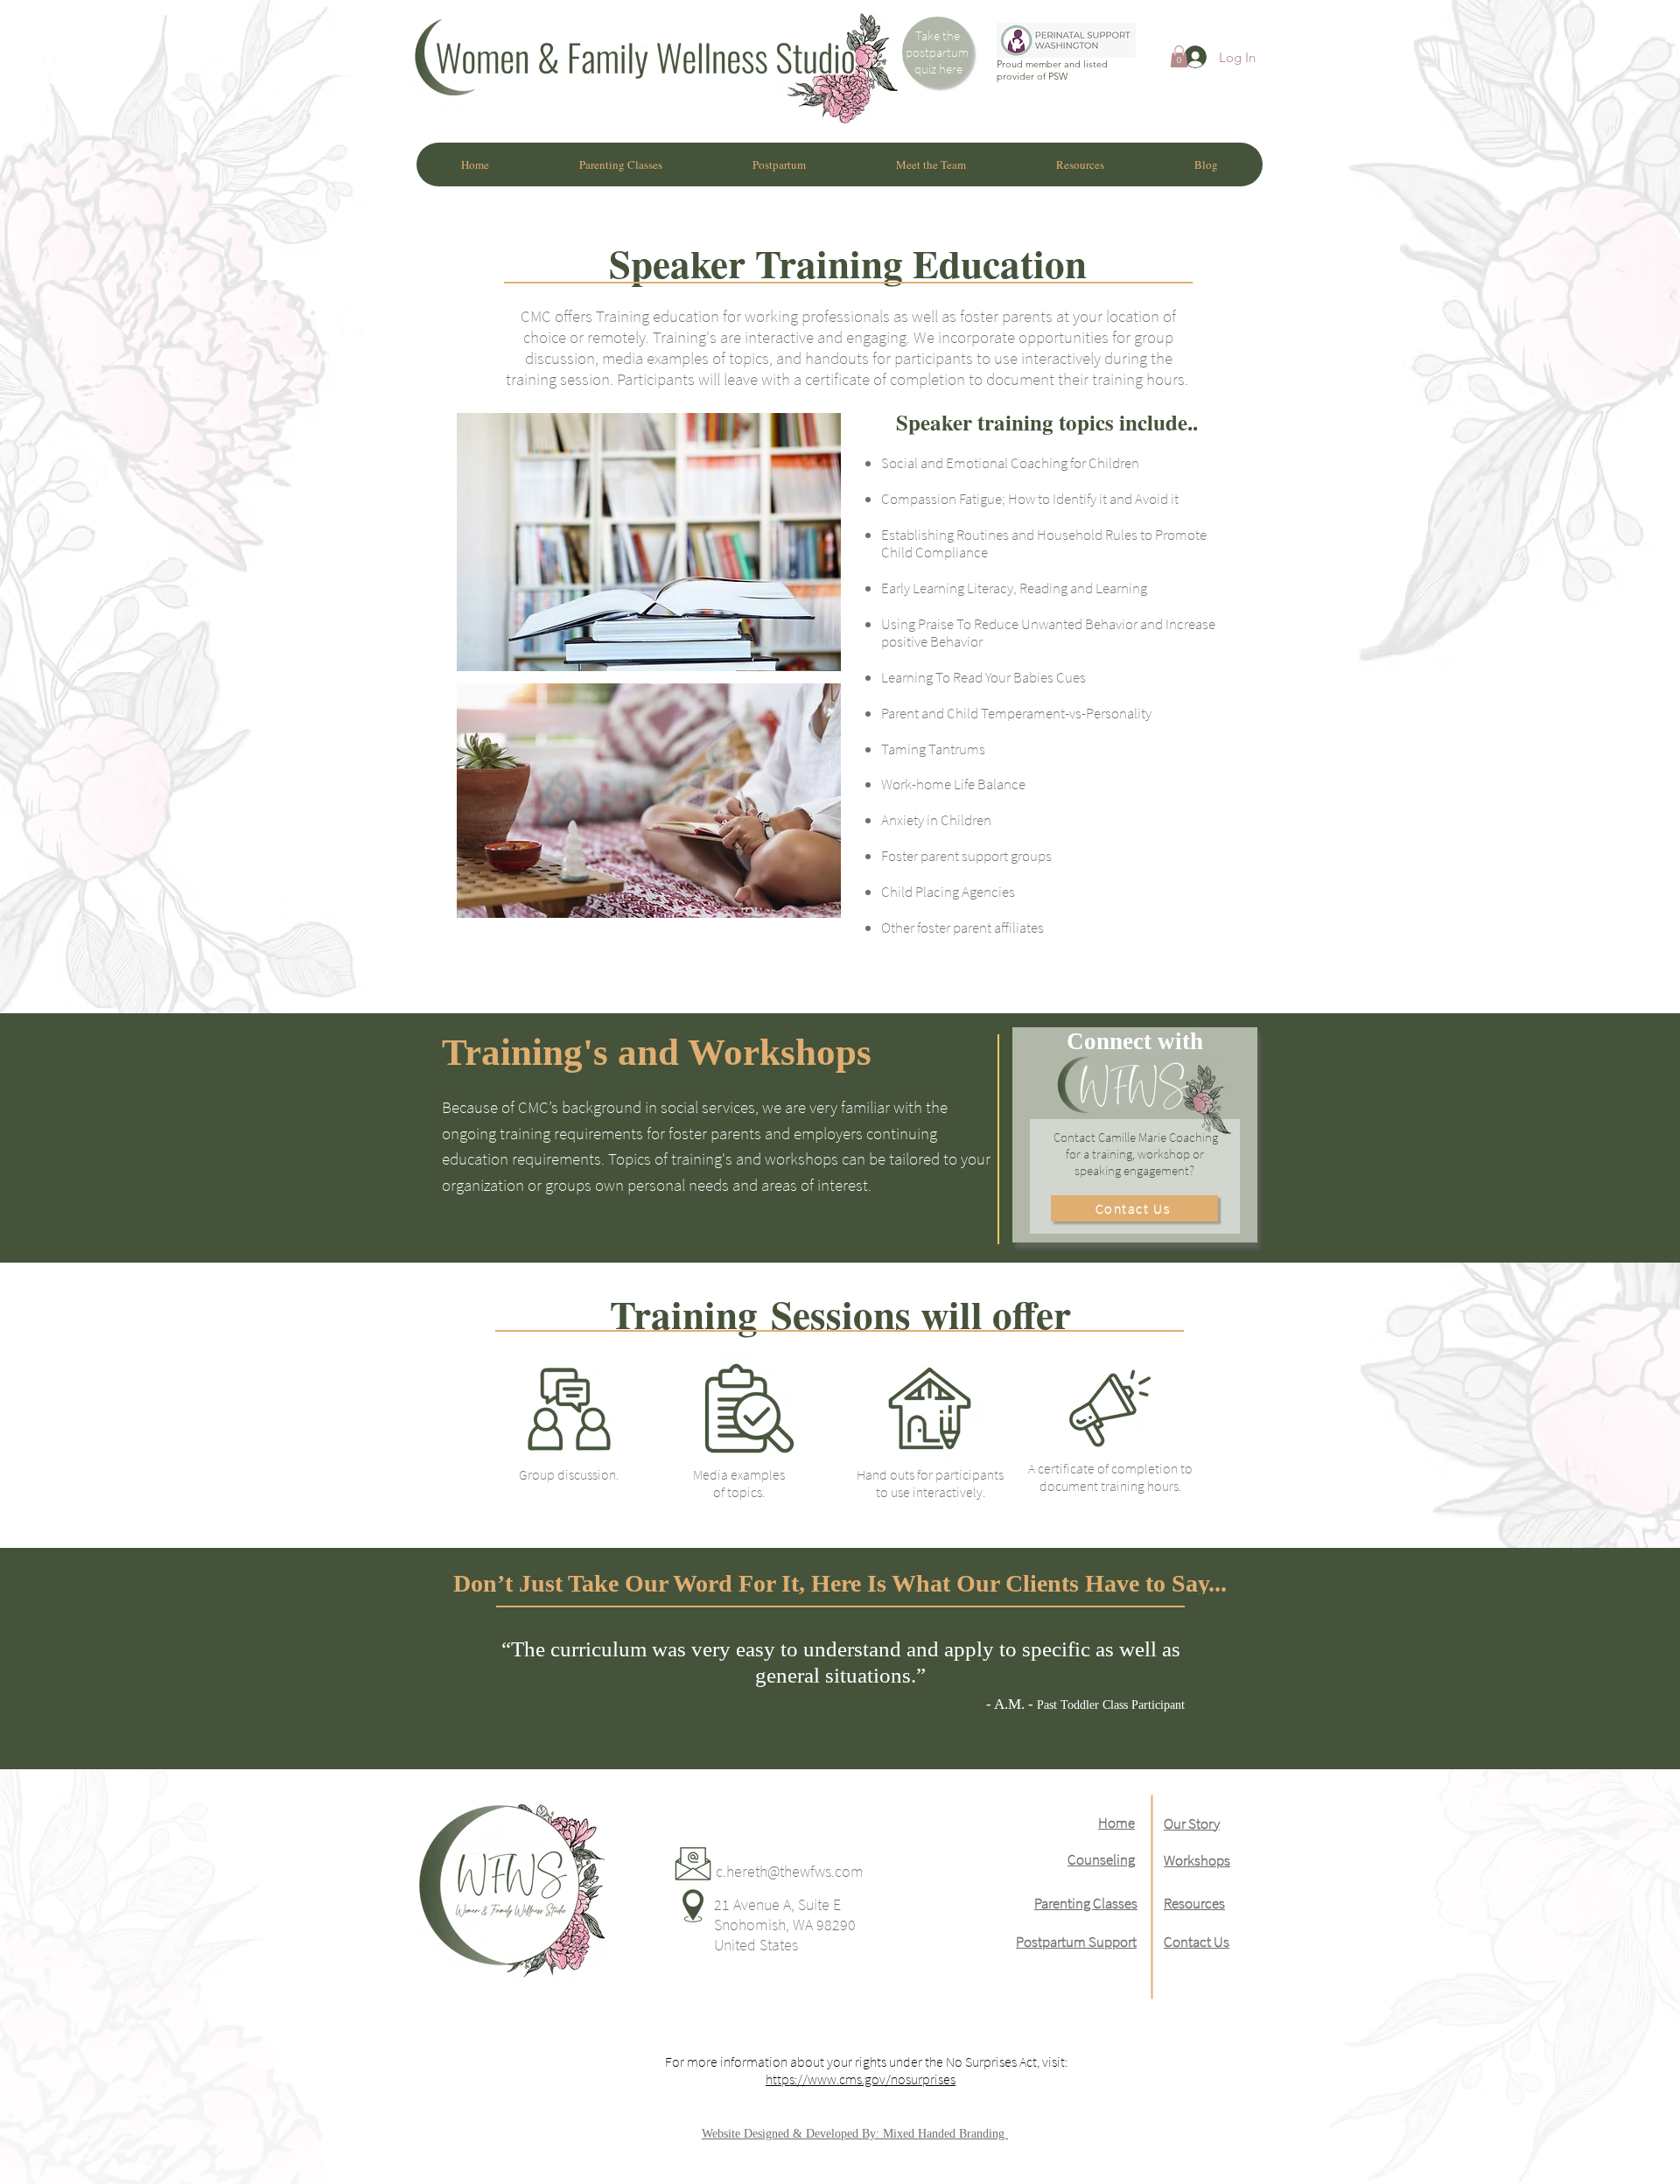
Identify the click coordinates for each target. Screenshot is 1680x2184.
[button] (1179, 56)
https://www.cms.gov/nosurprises (861, 2079)
